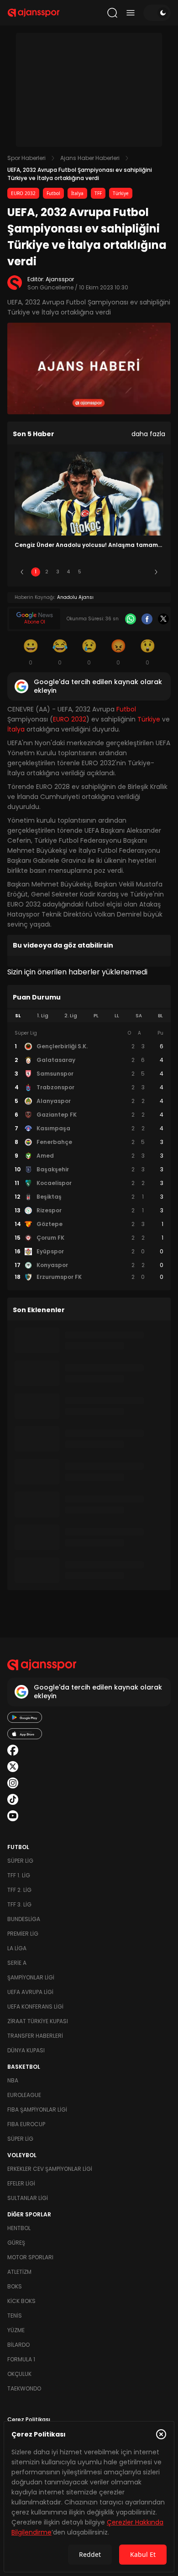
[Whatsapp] (131, 619)
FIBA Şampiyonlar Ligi (37, 2110)
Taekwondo (24, 2388)
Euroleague (24, 2095)
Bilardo (18, 2345)
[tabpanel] (89, 1155)
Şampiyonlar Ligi (31, 1977)
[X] (163, 619)
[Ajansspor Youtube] (13, 1816)
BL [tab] (160, 1016)
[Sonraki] (156, 572)
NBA (13, 2080)
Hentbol (19, 2228)
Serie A (17, 1963)
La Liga (17, 1948)
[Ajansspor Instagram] (13, 1783)
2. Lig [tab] (71, 1016)
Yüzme (16, 2330)
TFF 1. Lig (19, 1875)
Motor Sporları (30, 2257)
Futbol (53, 193)
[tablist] (89, 1016)
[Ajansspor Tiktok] (13, 1799)
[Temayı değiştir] (157, 13)
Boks (15, 2286)
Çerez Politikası (29, 2419)
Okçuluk (19, 2374)
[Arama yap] (112, 13)
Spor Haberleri (26, 158)
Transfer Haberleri (35, 2036)
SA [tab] (139, 1016)
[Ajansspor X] (13, 1767)
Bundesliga (24, 1919)
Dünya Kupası (26, 2050)
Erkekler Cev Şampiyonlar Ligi (50, 2169)
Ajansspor (60, 279)
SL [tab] (18, 1016)
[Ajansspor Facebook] (13, 1750)
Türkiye (121, 193)
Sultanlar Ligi (28, 2198)
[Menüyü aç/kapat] (131, 13)
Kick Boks (21, 2301)
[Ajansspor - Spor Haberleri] (34, 13)
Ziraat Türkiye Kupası (38, 2021)
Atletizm (19, 2272)
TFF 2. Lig (19, 1890)
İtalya (77, 193)
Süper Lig (20, 1861)
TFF (98, 193)
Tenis (15, 2316)
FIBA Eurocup (26, 2124)
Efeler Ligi (21, 2183)
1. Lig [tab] (43, 1016)
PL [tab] (96, 1016)
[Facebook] (147, 619)
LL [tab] (117, 1016)
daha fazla (148, 434)
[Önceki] (22, 572)
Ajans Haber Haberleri (90, 158)
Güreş (16, 2243)
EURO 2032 (23, 193)
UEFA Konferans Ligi (35, 2007)
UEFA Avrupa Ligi (30, 1992)
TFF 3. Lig (19, 1904)
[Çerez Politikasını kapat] (161, 2434)
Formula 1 (21, 2359)
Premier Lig (23, 1934)
